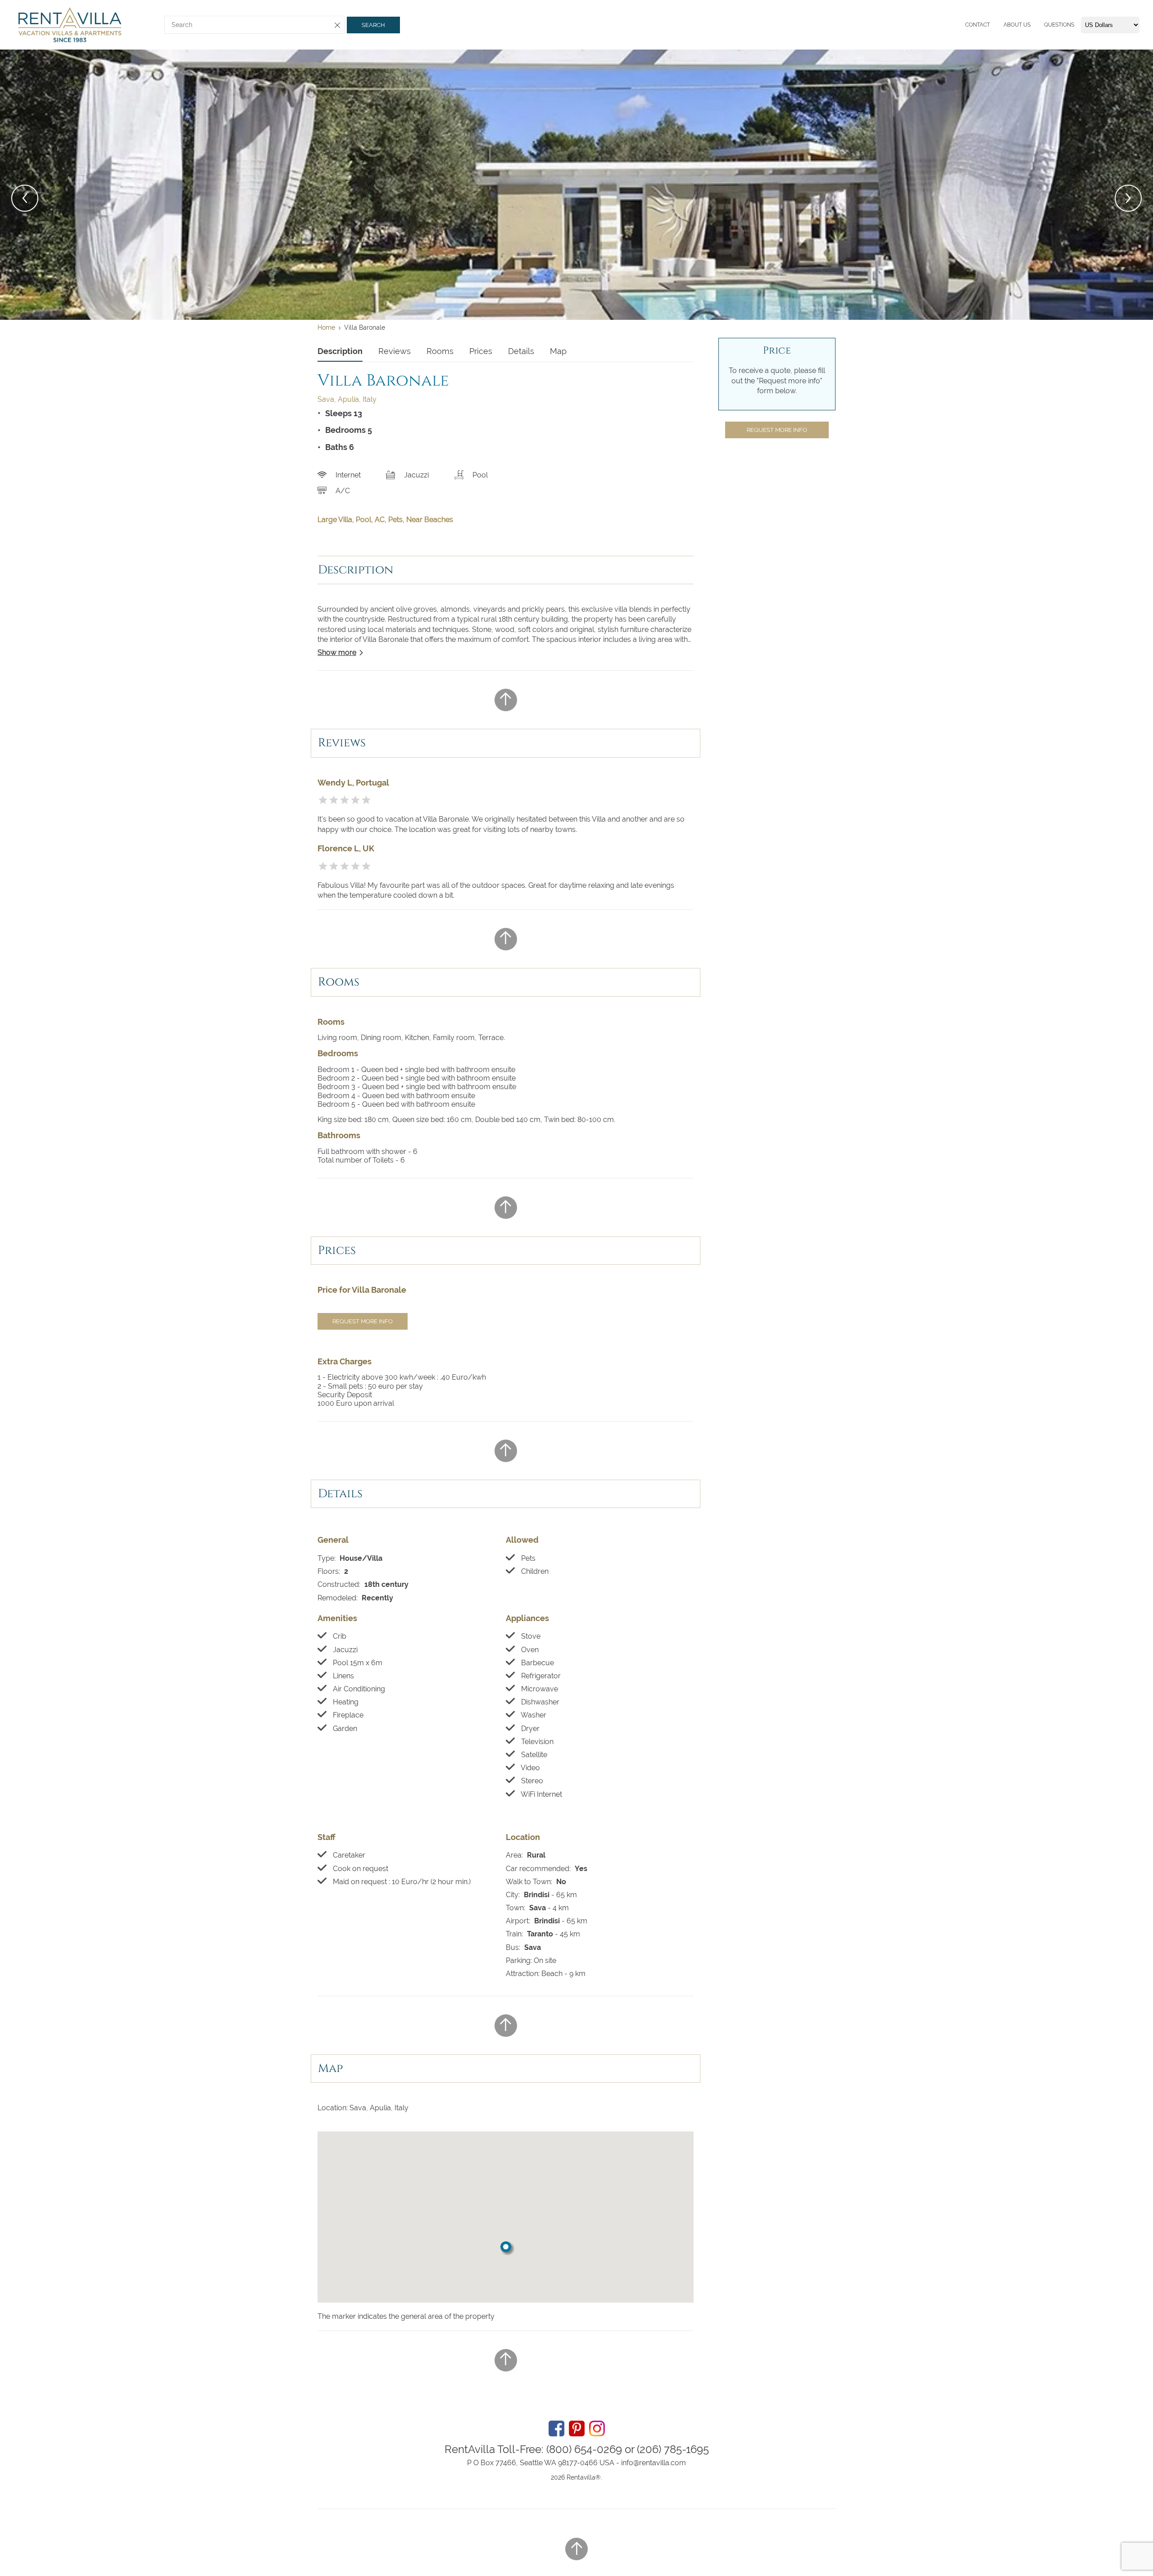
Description (340, 351)
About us (1017, 25)
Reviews (395, 351)
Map (558, 351)
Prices (481, 351)
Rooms (440, 351)
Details (521, 351)
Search (373, 25)
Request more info (363, 1321)
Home (326, 327)
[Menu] (963, 25)
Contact (978, 25)
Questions (1059, 25)
